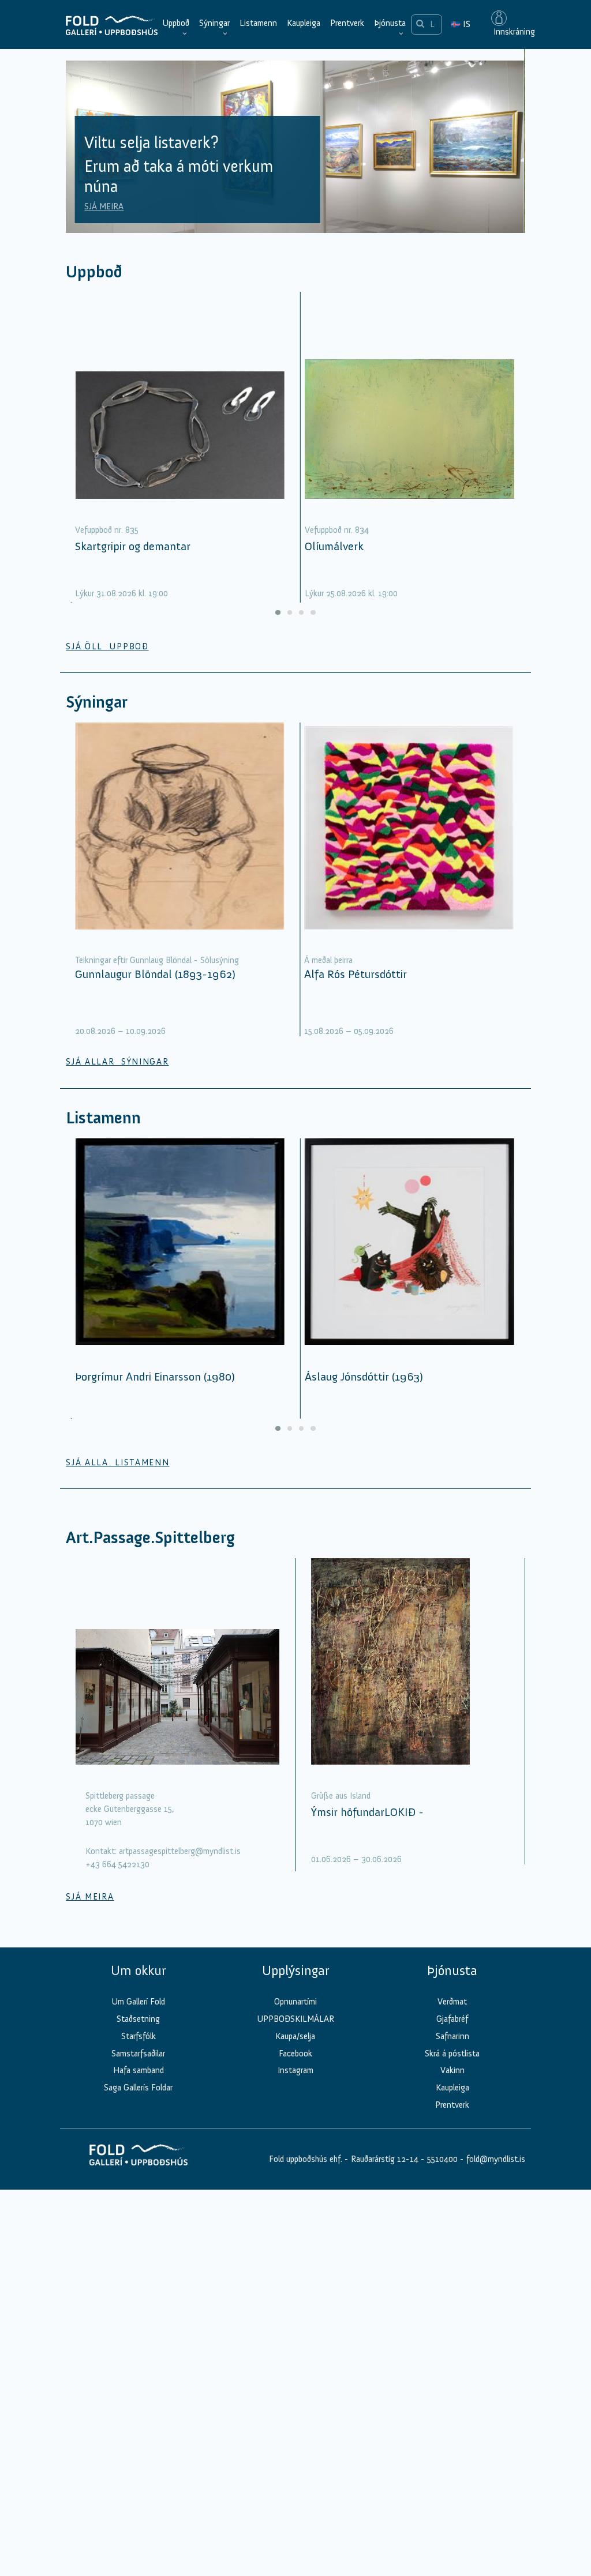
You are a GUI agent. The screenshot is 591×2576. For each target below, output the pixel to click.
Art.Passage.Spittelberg (150, 1538)
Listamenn (258, 23)
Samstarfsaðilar (138, 2054)
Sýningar (214, 23)
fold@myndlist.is (496, 2159)
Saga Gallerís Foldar (138, 2088)
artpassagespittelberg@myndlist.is (180, 1851)
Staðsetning (138, 2019)
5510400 (442, 2159)
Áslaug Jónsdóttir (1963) (364, 1377)
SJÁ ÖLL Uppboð (107, 646)
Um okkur (138, 1970)
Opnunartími (295, 2002)
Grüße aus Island (341, 1796)
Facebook (295, 2054)
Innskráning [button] (513, 32)
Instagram (295, 2070)
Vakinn (452, 2070)
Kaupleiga (304, 23)
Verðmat (452, 2002)
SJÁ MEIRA (104, 206)
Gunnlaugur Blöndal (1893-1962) (155, 974)
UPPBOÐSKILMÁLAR (295, 2019)
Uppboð (176, 23)
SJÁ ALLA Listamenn (117, 1462)
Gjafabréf (452, 2019)
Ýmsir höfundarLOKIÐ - (367, 1812)
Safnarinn (452, 2036)
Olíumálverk (334, 546)
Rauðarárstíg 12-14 (384, 2159)
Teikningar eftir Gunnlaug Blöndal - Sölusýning (157, 960)
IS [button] (461, 24)
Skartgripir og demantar (133, 546)
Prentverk (347, 23)
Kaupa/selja (295, 2036)
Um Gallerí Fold (138, 2002)
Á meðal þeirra (328, 960)
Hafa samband (139, 2070)
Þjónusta (390, 23)
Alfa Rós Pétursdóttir (356, 974)
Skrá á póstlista (452, 2054)
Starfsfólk (139, 2036)
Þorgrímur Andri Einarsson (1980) (155, 1377)
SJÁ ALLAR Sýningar (117, 1062)
